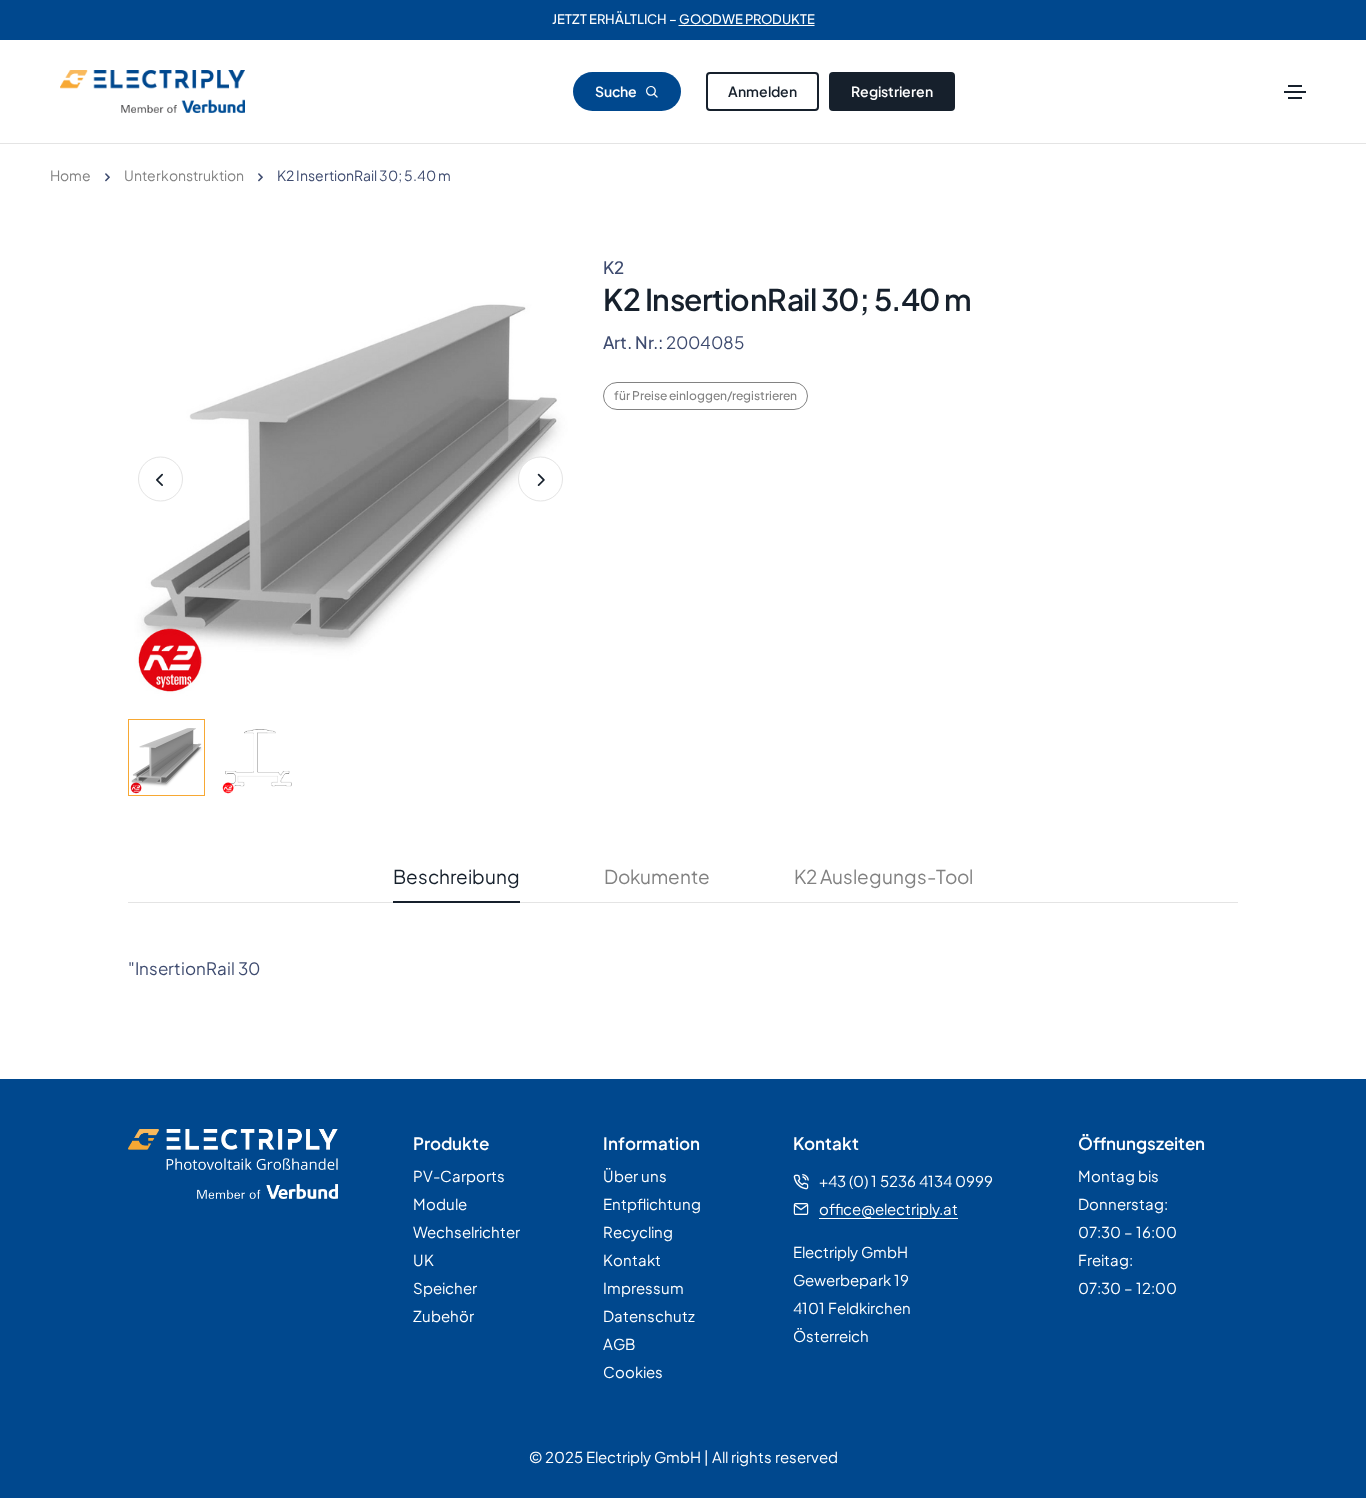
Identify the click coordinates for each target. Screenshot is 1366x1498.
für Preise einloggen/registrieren (705, 395)
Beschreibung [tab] (456, 876)
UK (423, 1259)
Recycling (638, 1231)
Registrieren (892, 91)
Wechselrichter (466, 1231)
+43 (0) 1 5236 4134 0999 (906, 1180)
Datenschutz (649, 1315)
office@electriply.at (888, 1208)
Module (440, 1203)
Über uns (635, 1175)
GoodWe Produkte (747, 20)
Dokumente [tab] (657, 876)
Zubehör (443, 1315)
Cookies (633, 1371)
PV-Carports (459, 1175)
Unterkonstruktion (184, 175)
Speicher (445, 1287)
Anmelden (762, 91)
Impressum (643, 1287)
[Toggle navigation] (1295, 92)
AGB (619, 1343)
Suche (617, 91)
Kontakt (632, 1259)
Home (70, 175)
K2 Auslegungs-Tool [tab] (883, 876)
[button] (540, 479)
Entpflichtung (652, 1203)
